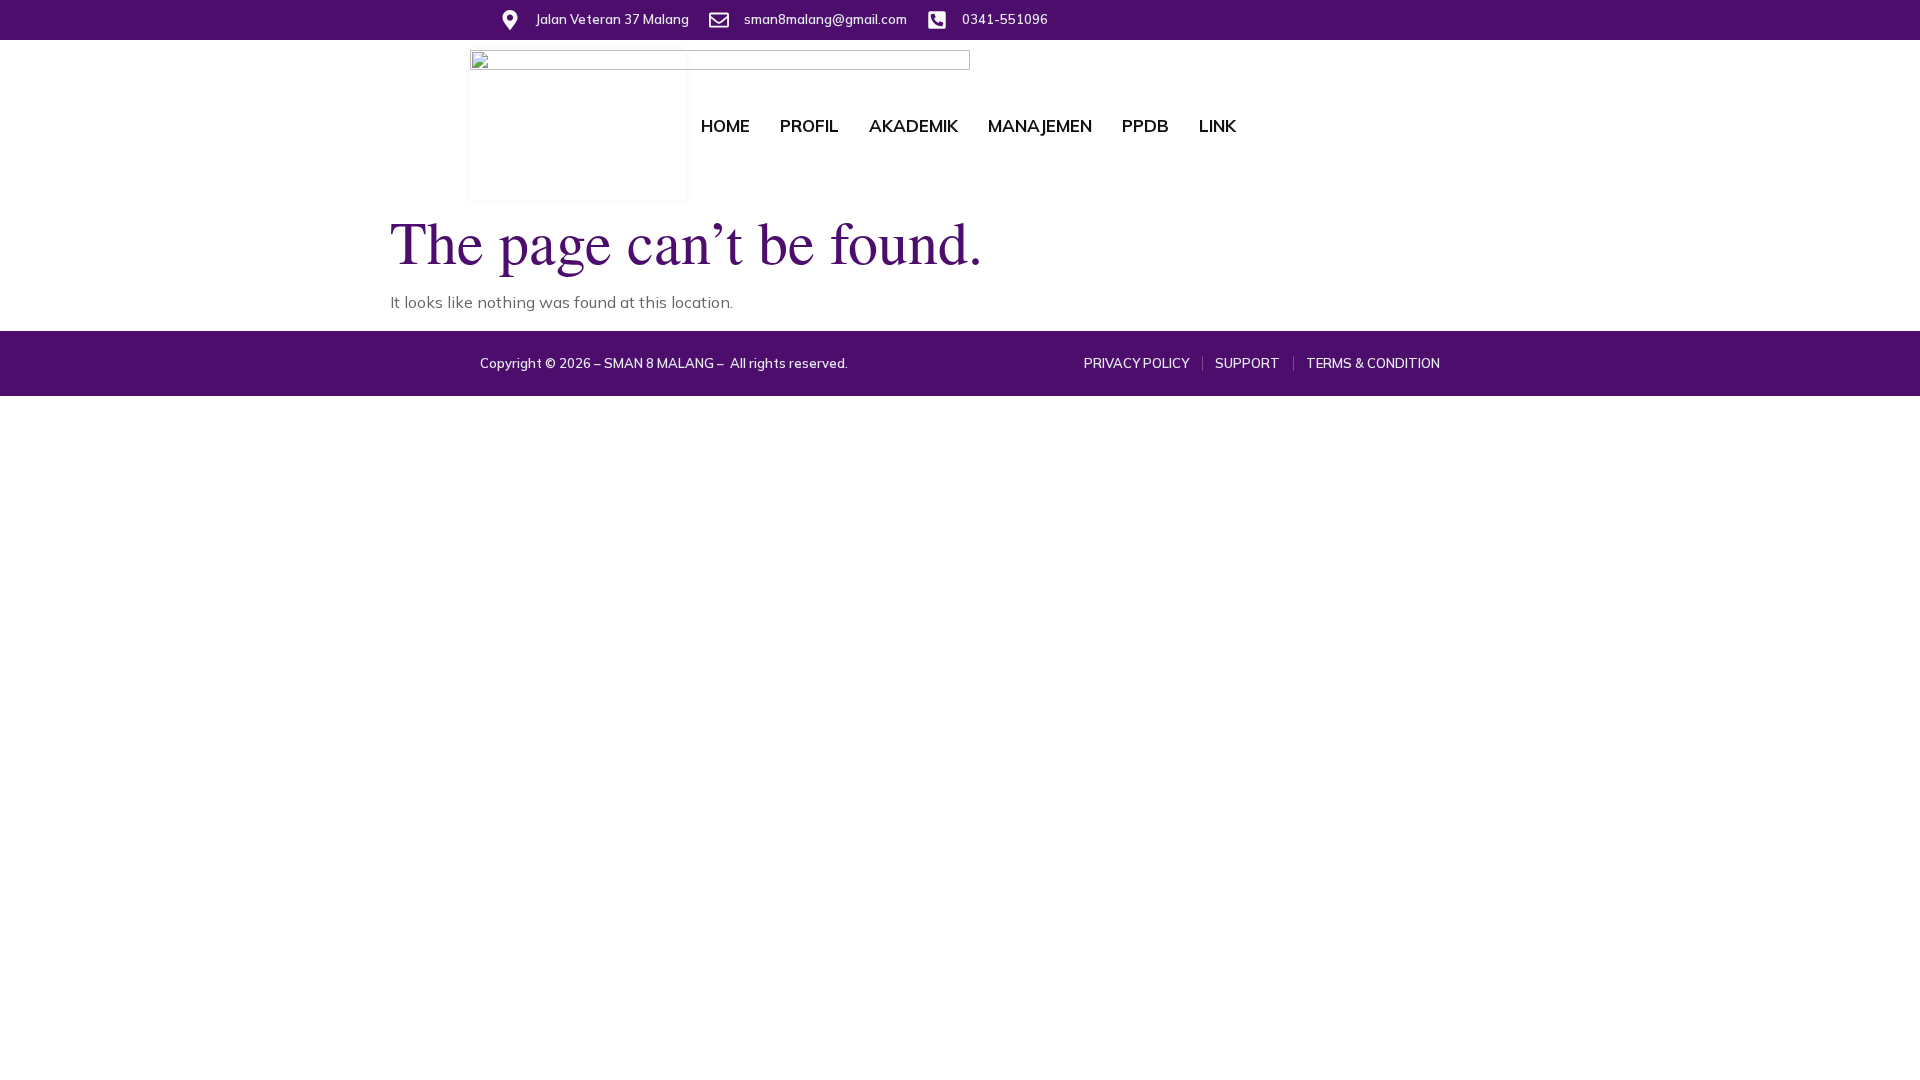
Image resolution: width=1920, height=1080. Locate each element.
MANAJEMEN (1040, 125)
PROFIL (809, 125)
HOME (725, 125)
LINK (1217, 125)
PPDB (1145, 125)
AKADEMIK (913, 125)
